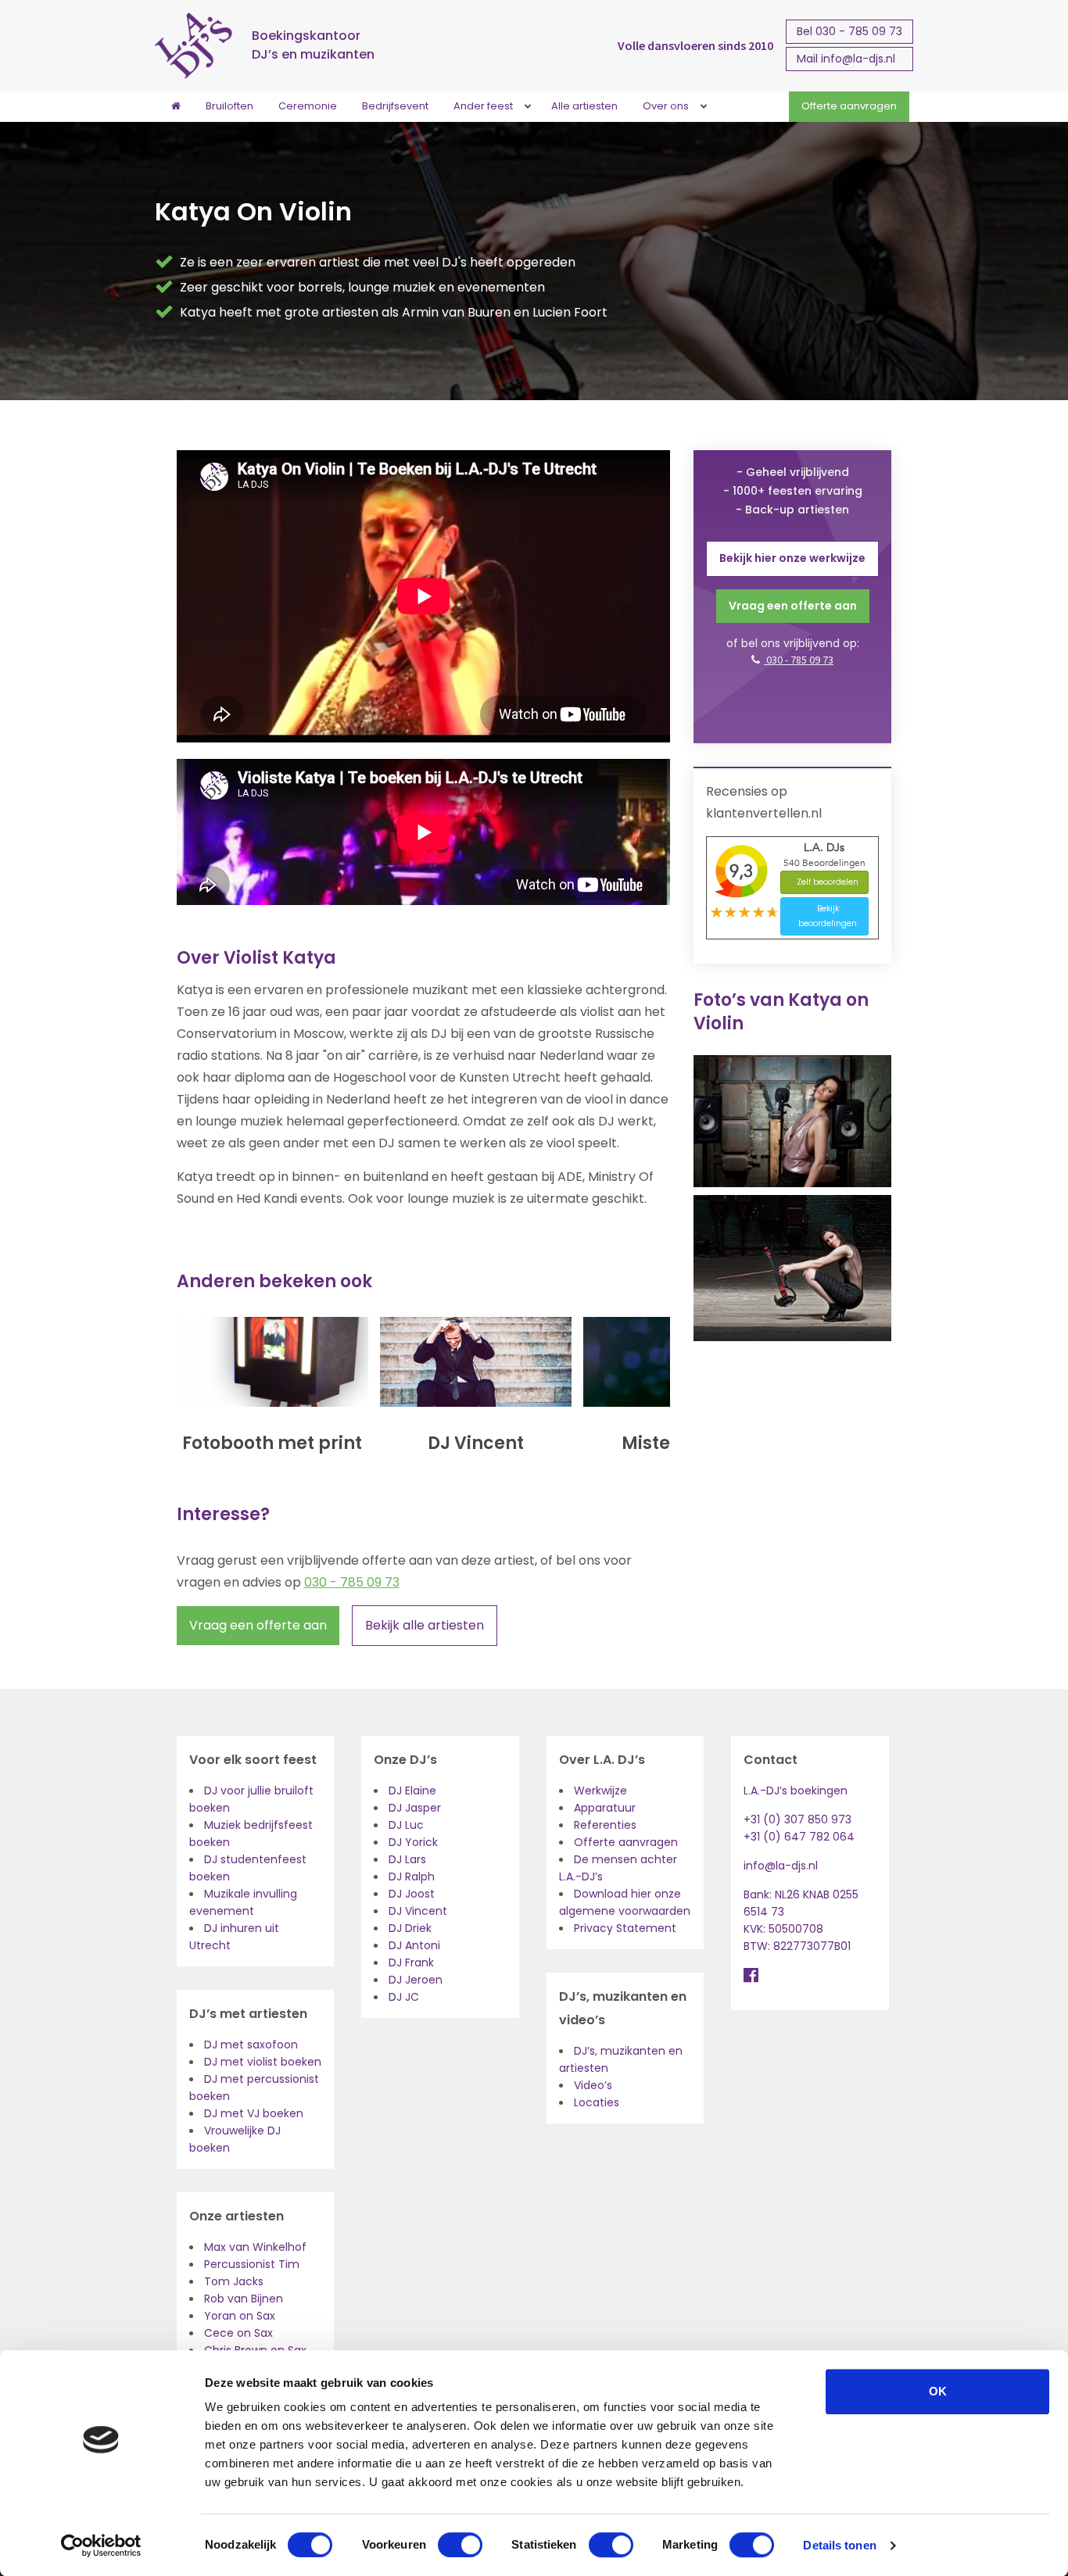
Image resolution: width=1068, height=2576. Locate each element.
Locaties (597, 2102)
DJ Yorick (413, 1842)
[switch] (460, 2545)
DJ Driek (410, 1928)
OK (938, 2391)
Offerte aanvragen (626, 1842)
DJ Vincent (418, 1911)
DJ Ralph (412, 1877)
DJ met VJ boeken (254, 2113)
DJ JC (404, 1997)
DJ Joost (412, 1894)
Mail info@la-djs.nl (846, 59)
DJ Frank (411, 1962)
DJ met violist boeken (263, 2062)
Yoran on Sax (240, 2316)
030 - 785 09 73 (352, 1582)
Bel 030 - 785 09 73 (849, 31)
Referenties (605, 1825)
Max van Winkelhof (255, 2247)
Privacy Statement (625, 1928)
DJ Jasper (415, 1808)
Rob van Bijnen (244, 2299)
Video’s (593, 2085)
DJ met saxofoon (251, 2045)
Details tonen (839, 2545)
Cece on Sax (238, 2333)
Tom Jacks (234, 2281)
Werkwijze (600, 1791)
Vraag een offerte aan (258, 1625)
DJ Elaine (412, 1791)
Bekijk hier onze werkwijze (792, 558)
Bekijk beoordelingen (828, 916)
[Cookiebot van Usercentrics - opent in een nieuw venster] (101, 2546)
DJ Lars (407, 1859)
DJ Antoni (414, 1945)
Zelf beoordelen (828, 882)
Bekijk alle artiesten (425, 1625)
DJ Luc (406, 1825)
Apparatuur (605, 1808)
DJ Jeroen (416, 1980)
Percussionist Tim (252, 2264)
